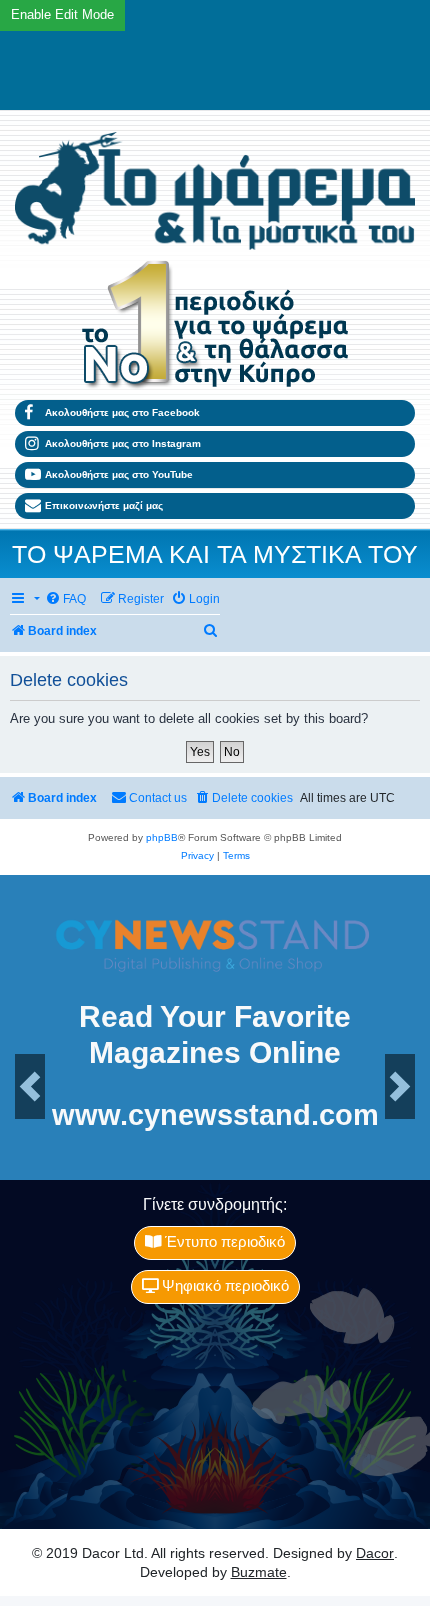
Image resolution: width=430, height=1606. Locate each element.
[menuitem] (65, 599)
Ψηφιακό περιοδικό (223, 1286)
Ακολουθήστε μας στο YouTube (119, 474)
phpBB (162, 837)
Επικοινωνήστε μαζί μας (104, 505)
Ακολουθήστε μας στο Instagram (123, 443)
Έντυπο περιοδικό (223, 1242)
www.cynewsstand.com (215, 1115)
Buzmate (259, 1572)
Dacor (375, 1553)
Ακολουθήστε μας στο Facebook (122, 412)
